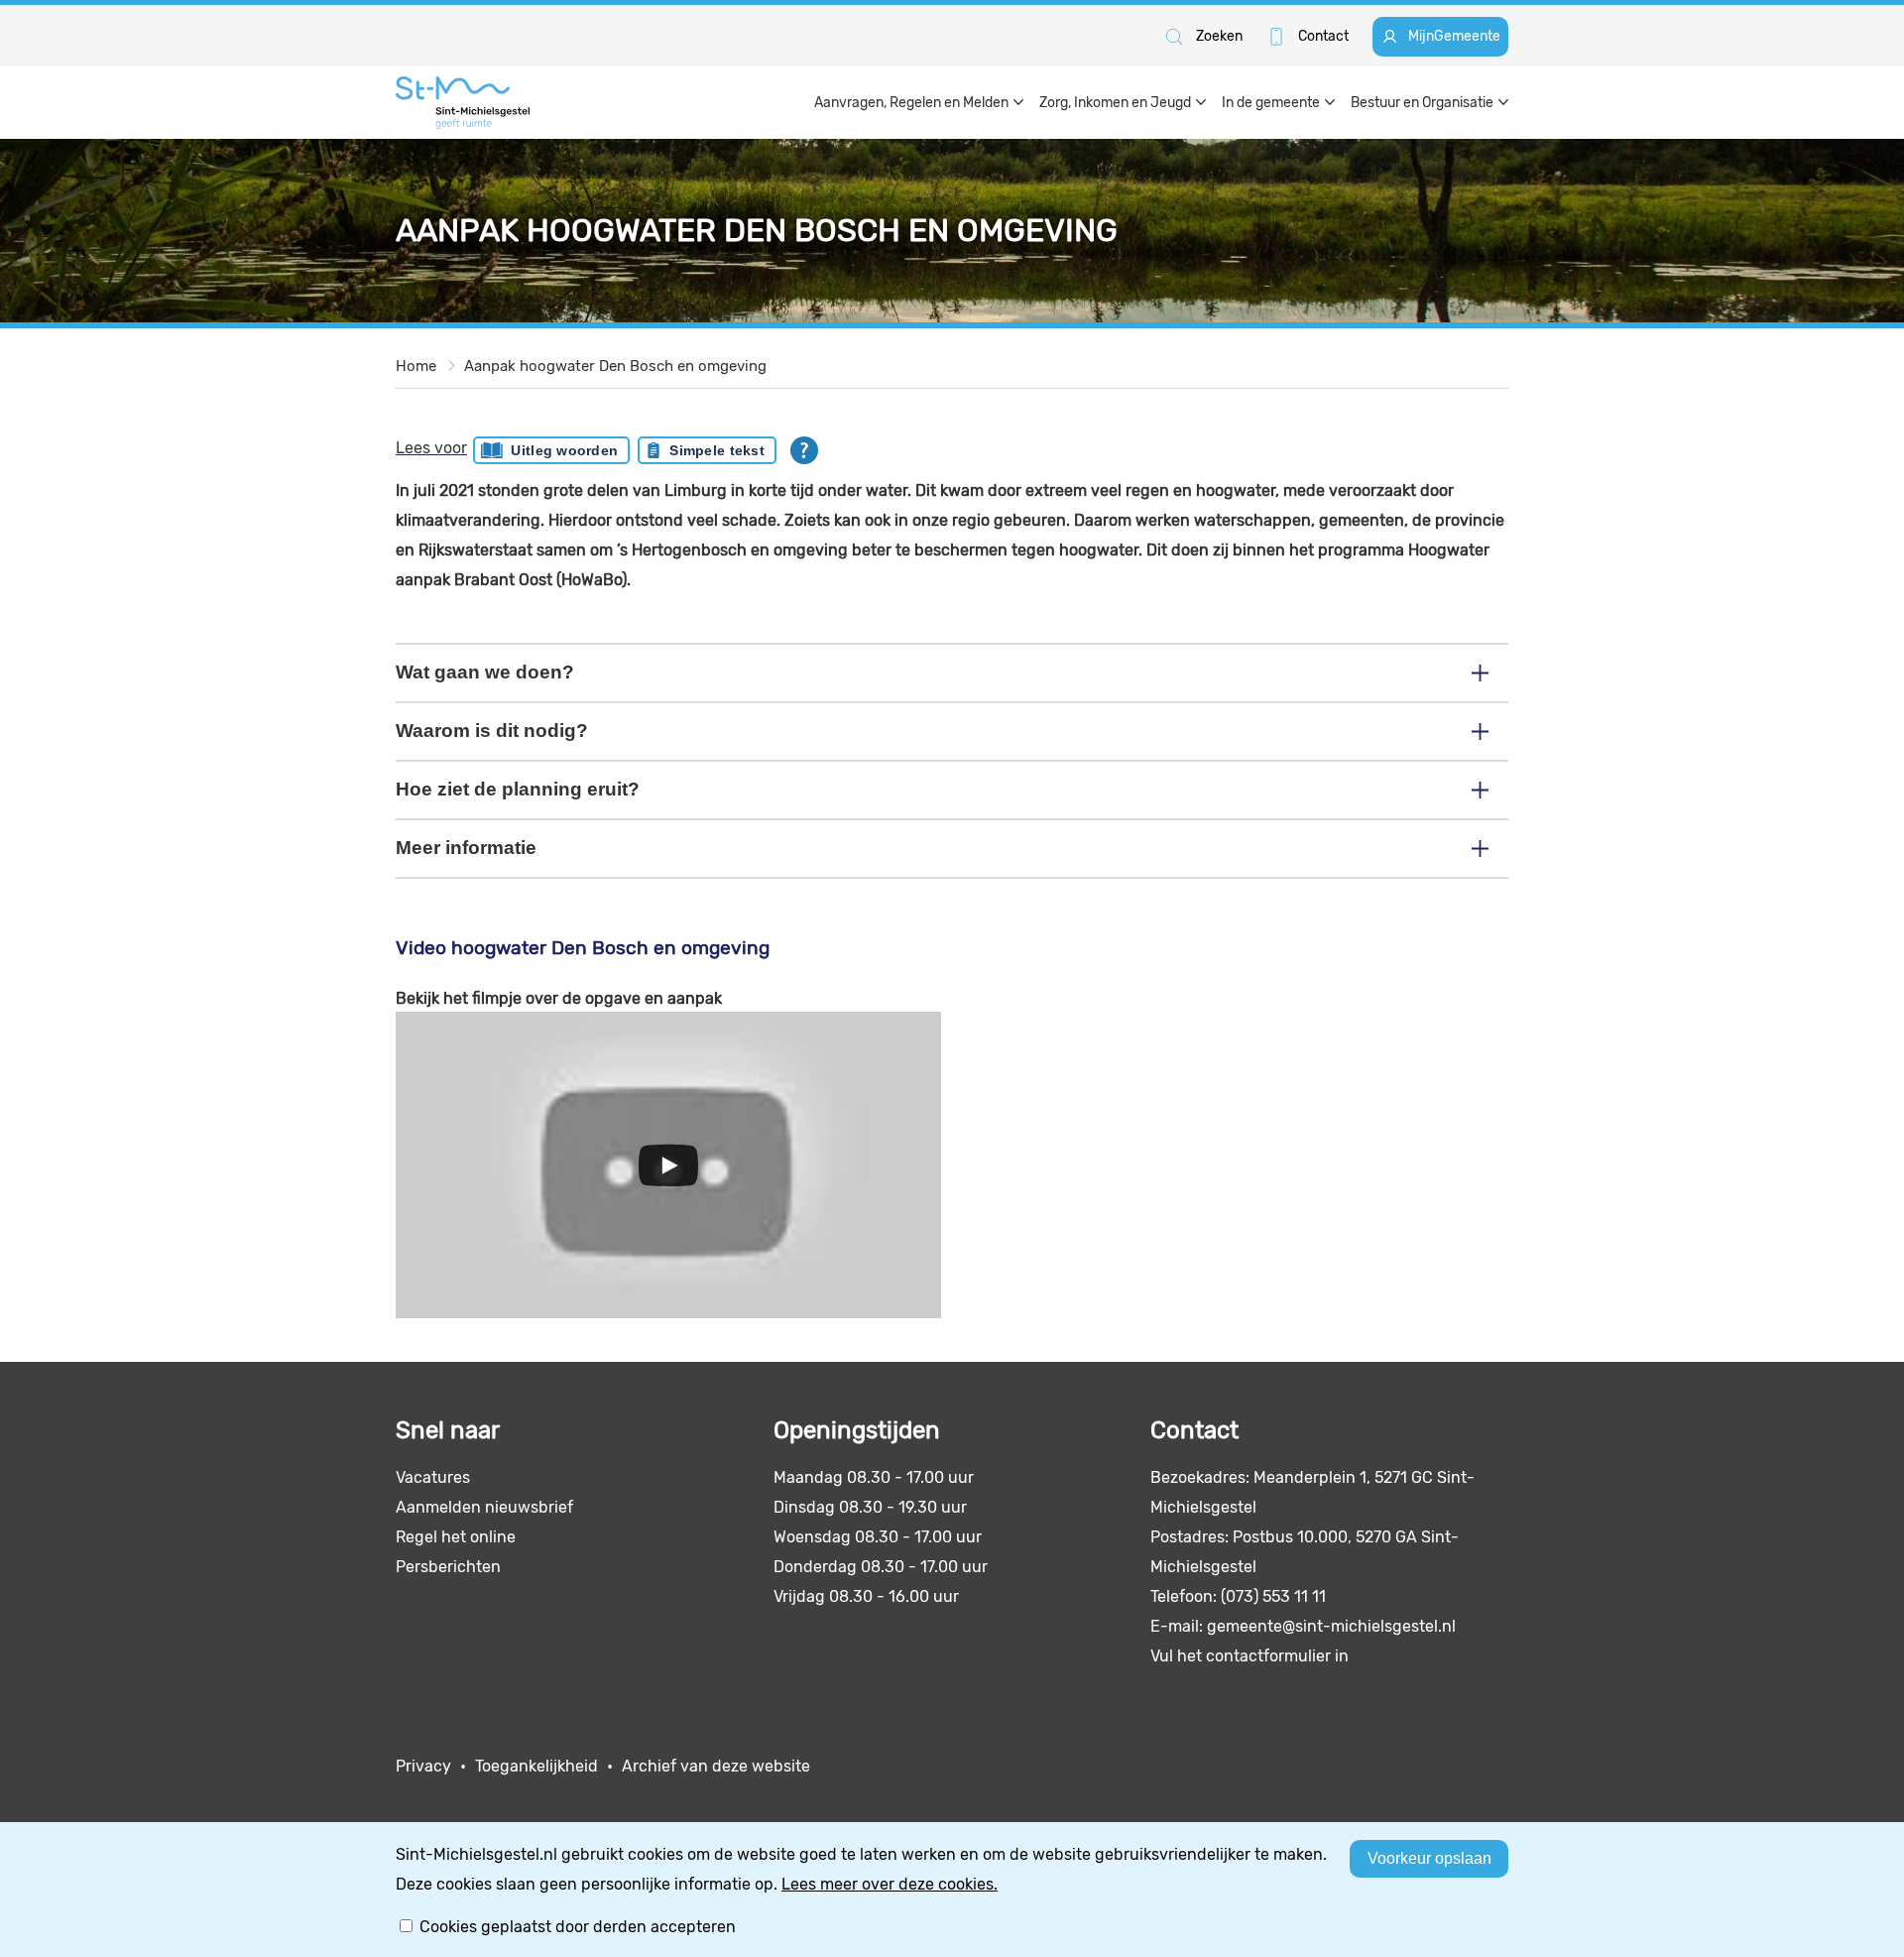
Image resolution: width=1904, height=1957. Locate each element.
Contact (1323, 36)
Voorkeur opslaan (1429, 1858)
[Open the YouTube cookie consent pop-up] (668, 1165)
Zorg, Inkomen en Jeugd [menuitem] (1115, 103)
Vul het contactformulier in (1249, 1656)
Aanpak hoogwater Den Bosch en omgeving (615, 366)
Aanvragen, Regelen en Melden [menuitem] (911, 103)
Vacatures (433, 1477)
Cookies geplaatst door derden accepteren (578, 1927)
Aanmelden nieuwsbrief (484, 1507)
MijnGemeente (1454, 36)
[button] (1202, 37)
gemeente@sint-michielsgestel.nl (1331, 1626)
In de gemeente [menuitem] (1271, 103)
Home (416, 366)
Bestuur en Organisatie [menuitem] (1422, 103)
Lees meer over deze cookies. (890, 1884)
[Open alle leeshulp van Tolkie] (804, 450)
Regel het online (456, 1537)
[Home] (463, 103)
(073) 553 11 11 (1273, 1596)
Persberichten (448, 1567)
